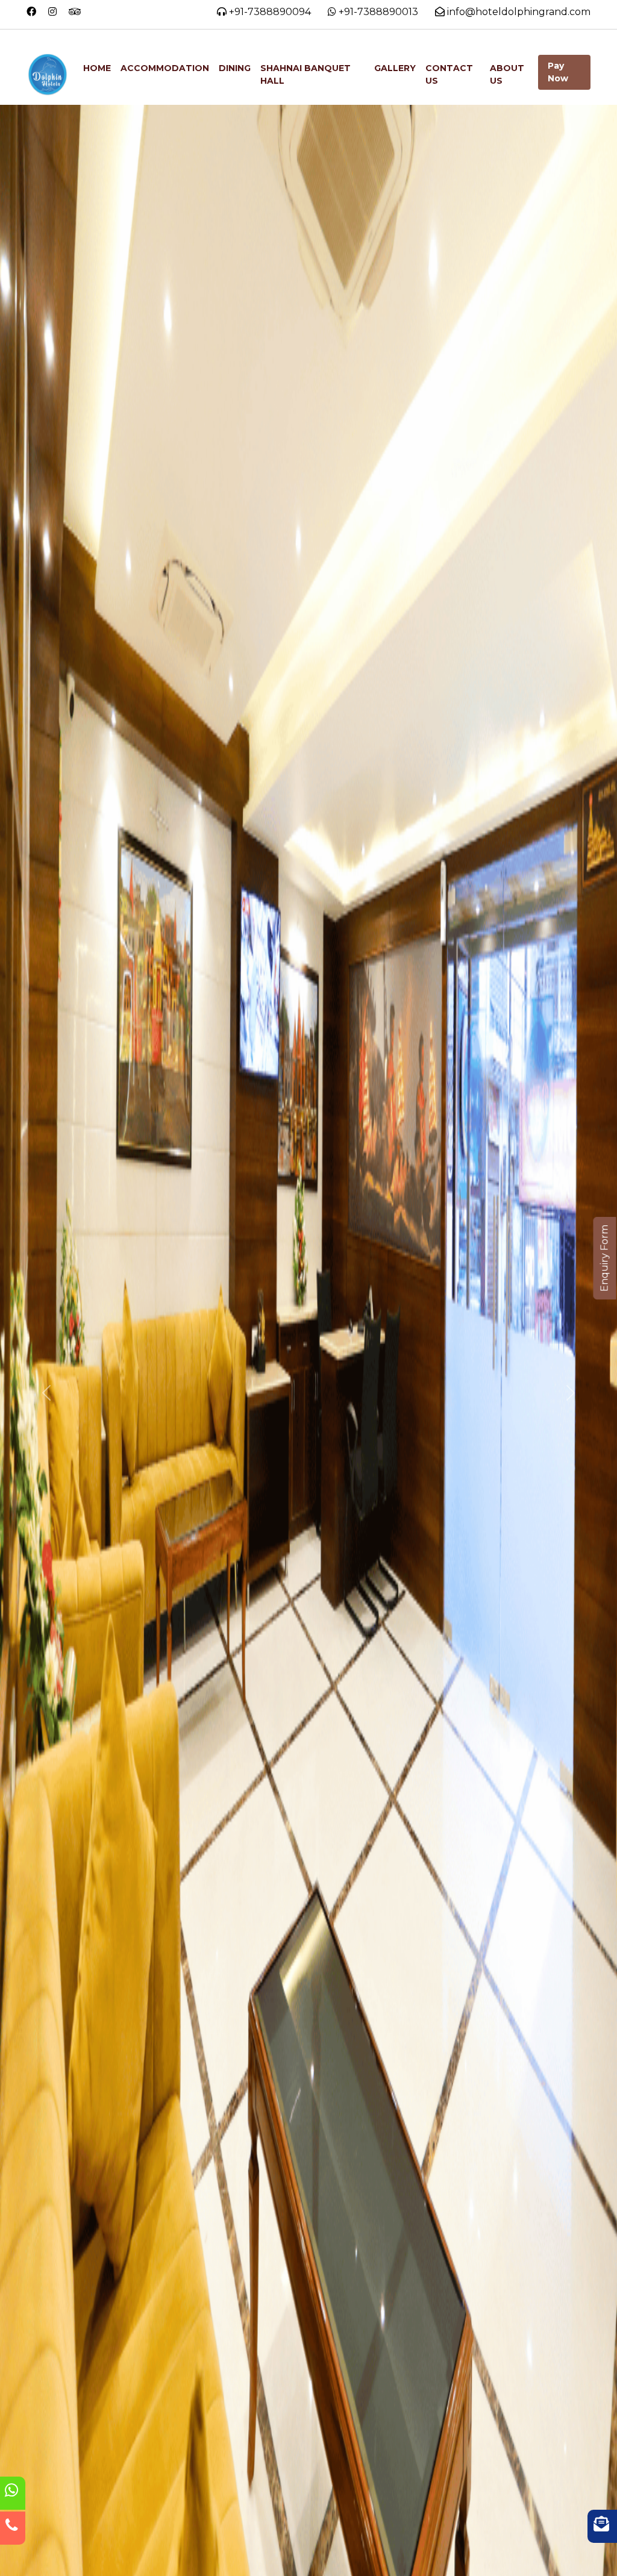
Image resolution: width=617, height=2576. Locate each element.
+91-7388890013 (378, 12)
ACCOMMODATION (165, 68)
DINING (235, 68)
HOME (97, 68)
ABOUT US (507, 74)
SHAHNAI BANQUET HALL (305, 74)
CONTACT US (449, 74)
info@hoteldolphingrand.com (519, 12)
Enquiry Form (605, 1258)
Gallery (395, 68)
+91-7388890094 (269, 12)
